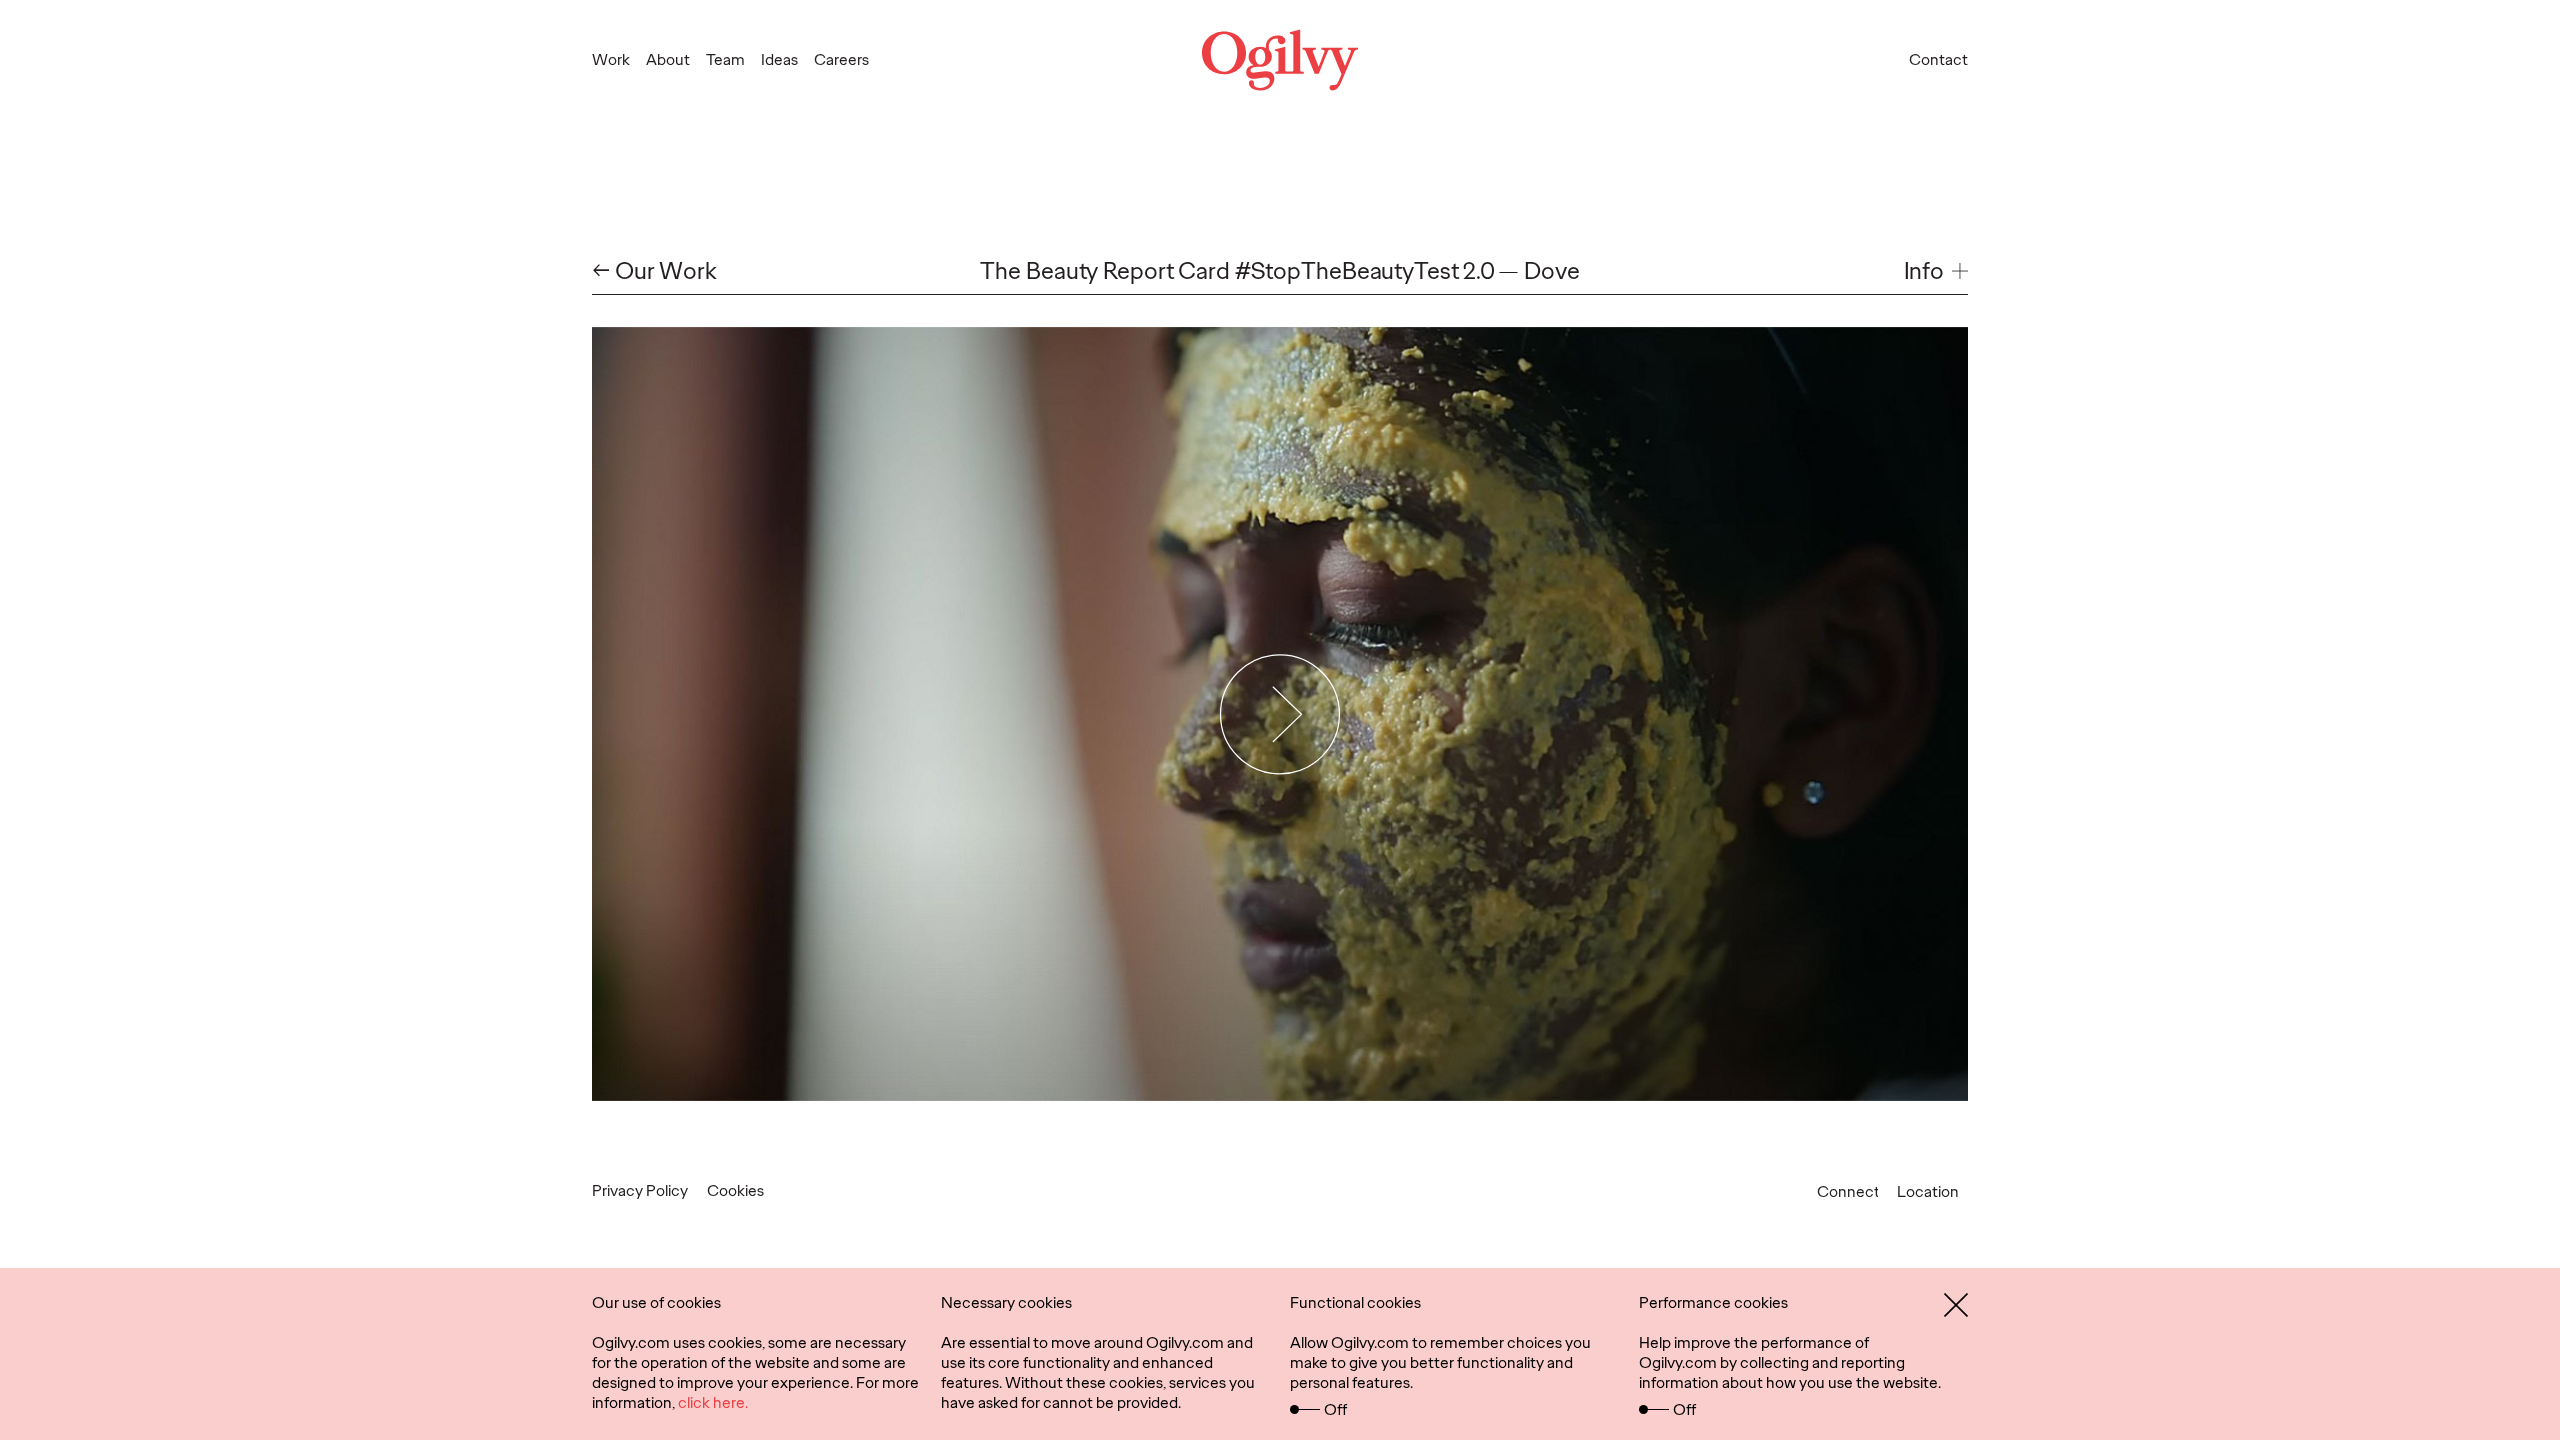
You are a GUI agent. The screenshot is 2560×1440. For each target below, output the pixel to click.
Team (725, 59)
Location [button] (1928, 1191)
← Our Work (654, 271)
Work (611, 59)
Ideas (779, 59)
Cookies (735, 1190)
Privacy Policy (640, 1190)
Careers (841, 59)
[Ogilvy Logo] (1280, 60)
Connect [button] (1848, 1191)
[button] (1936, 271)
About (668, 59)
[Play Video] (1280, 714)
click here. (713, 1402)
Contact (1938, 59)
